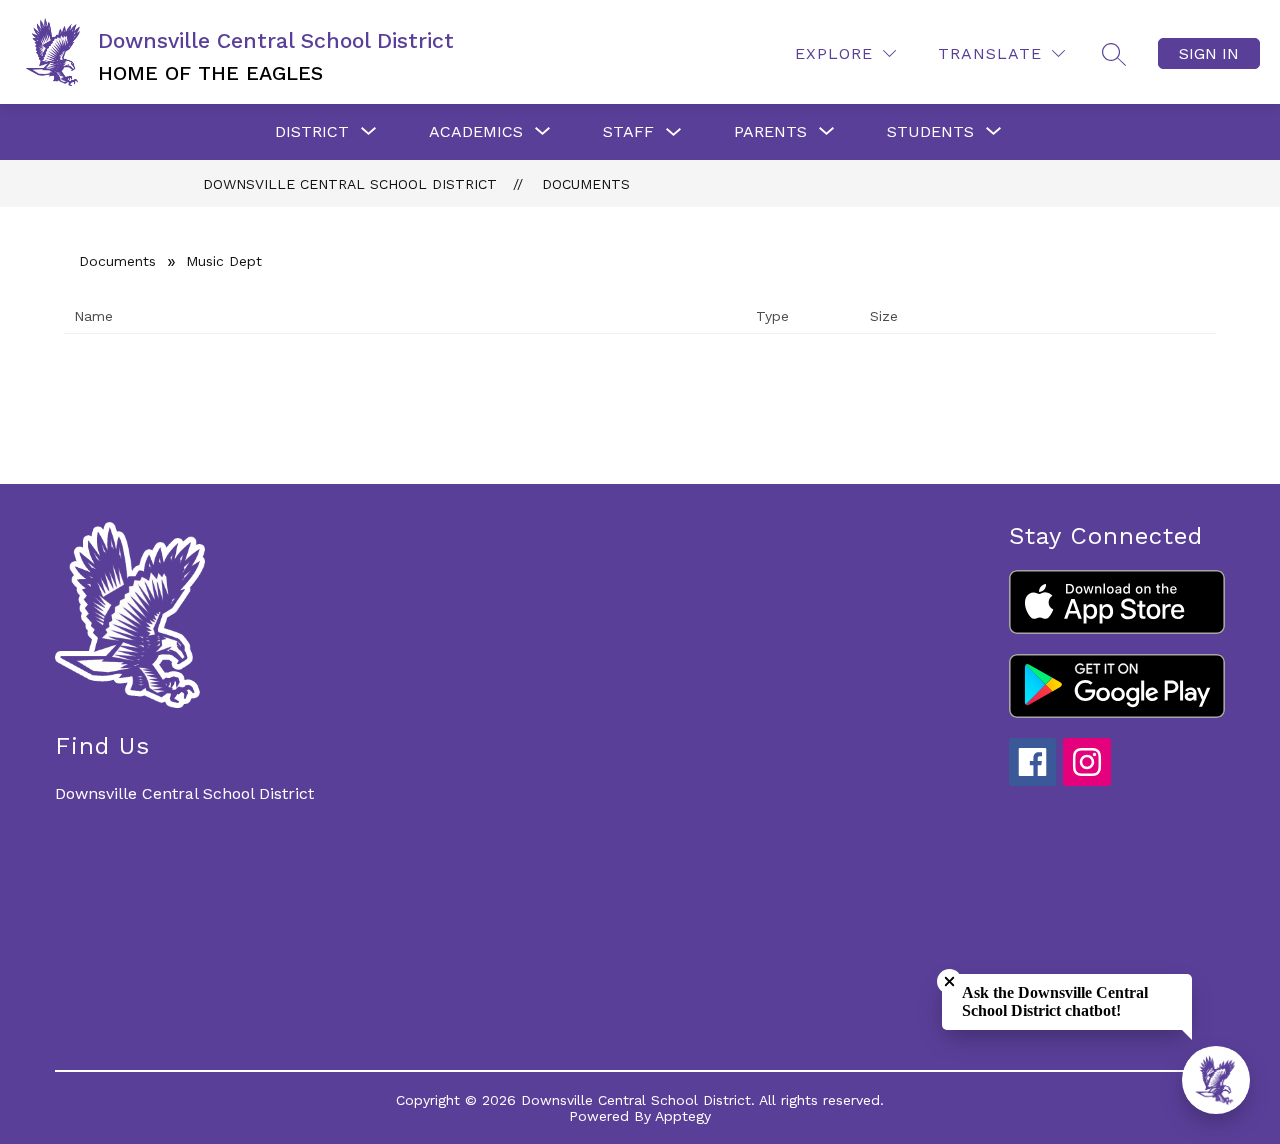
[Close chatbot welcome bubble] (949, 981)
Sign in (1209, 53)
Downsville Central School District (350, 184)
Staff (628, 131)
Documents (586, 184)
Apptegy (683, 1116)
